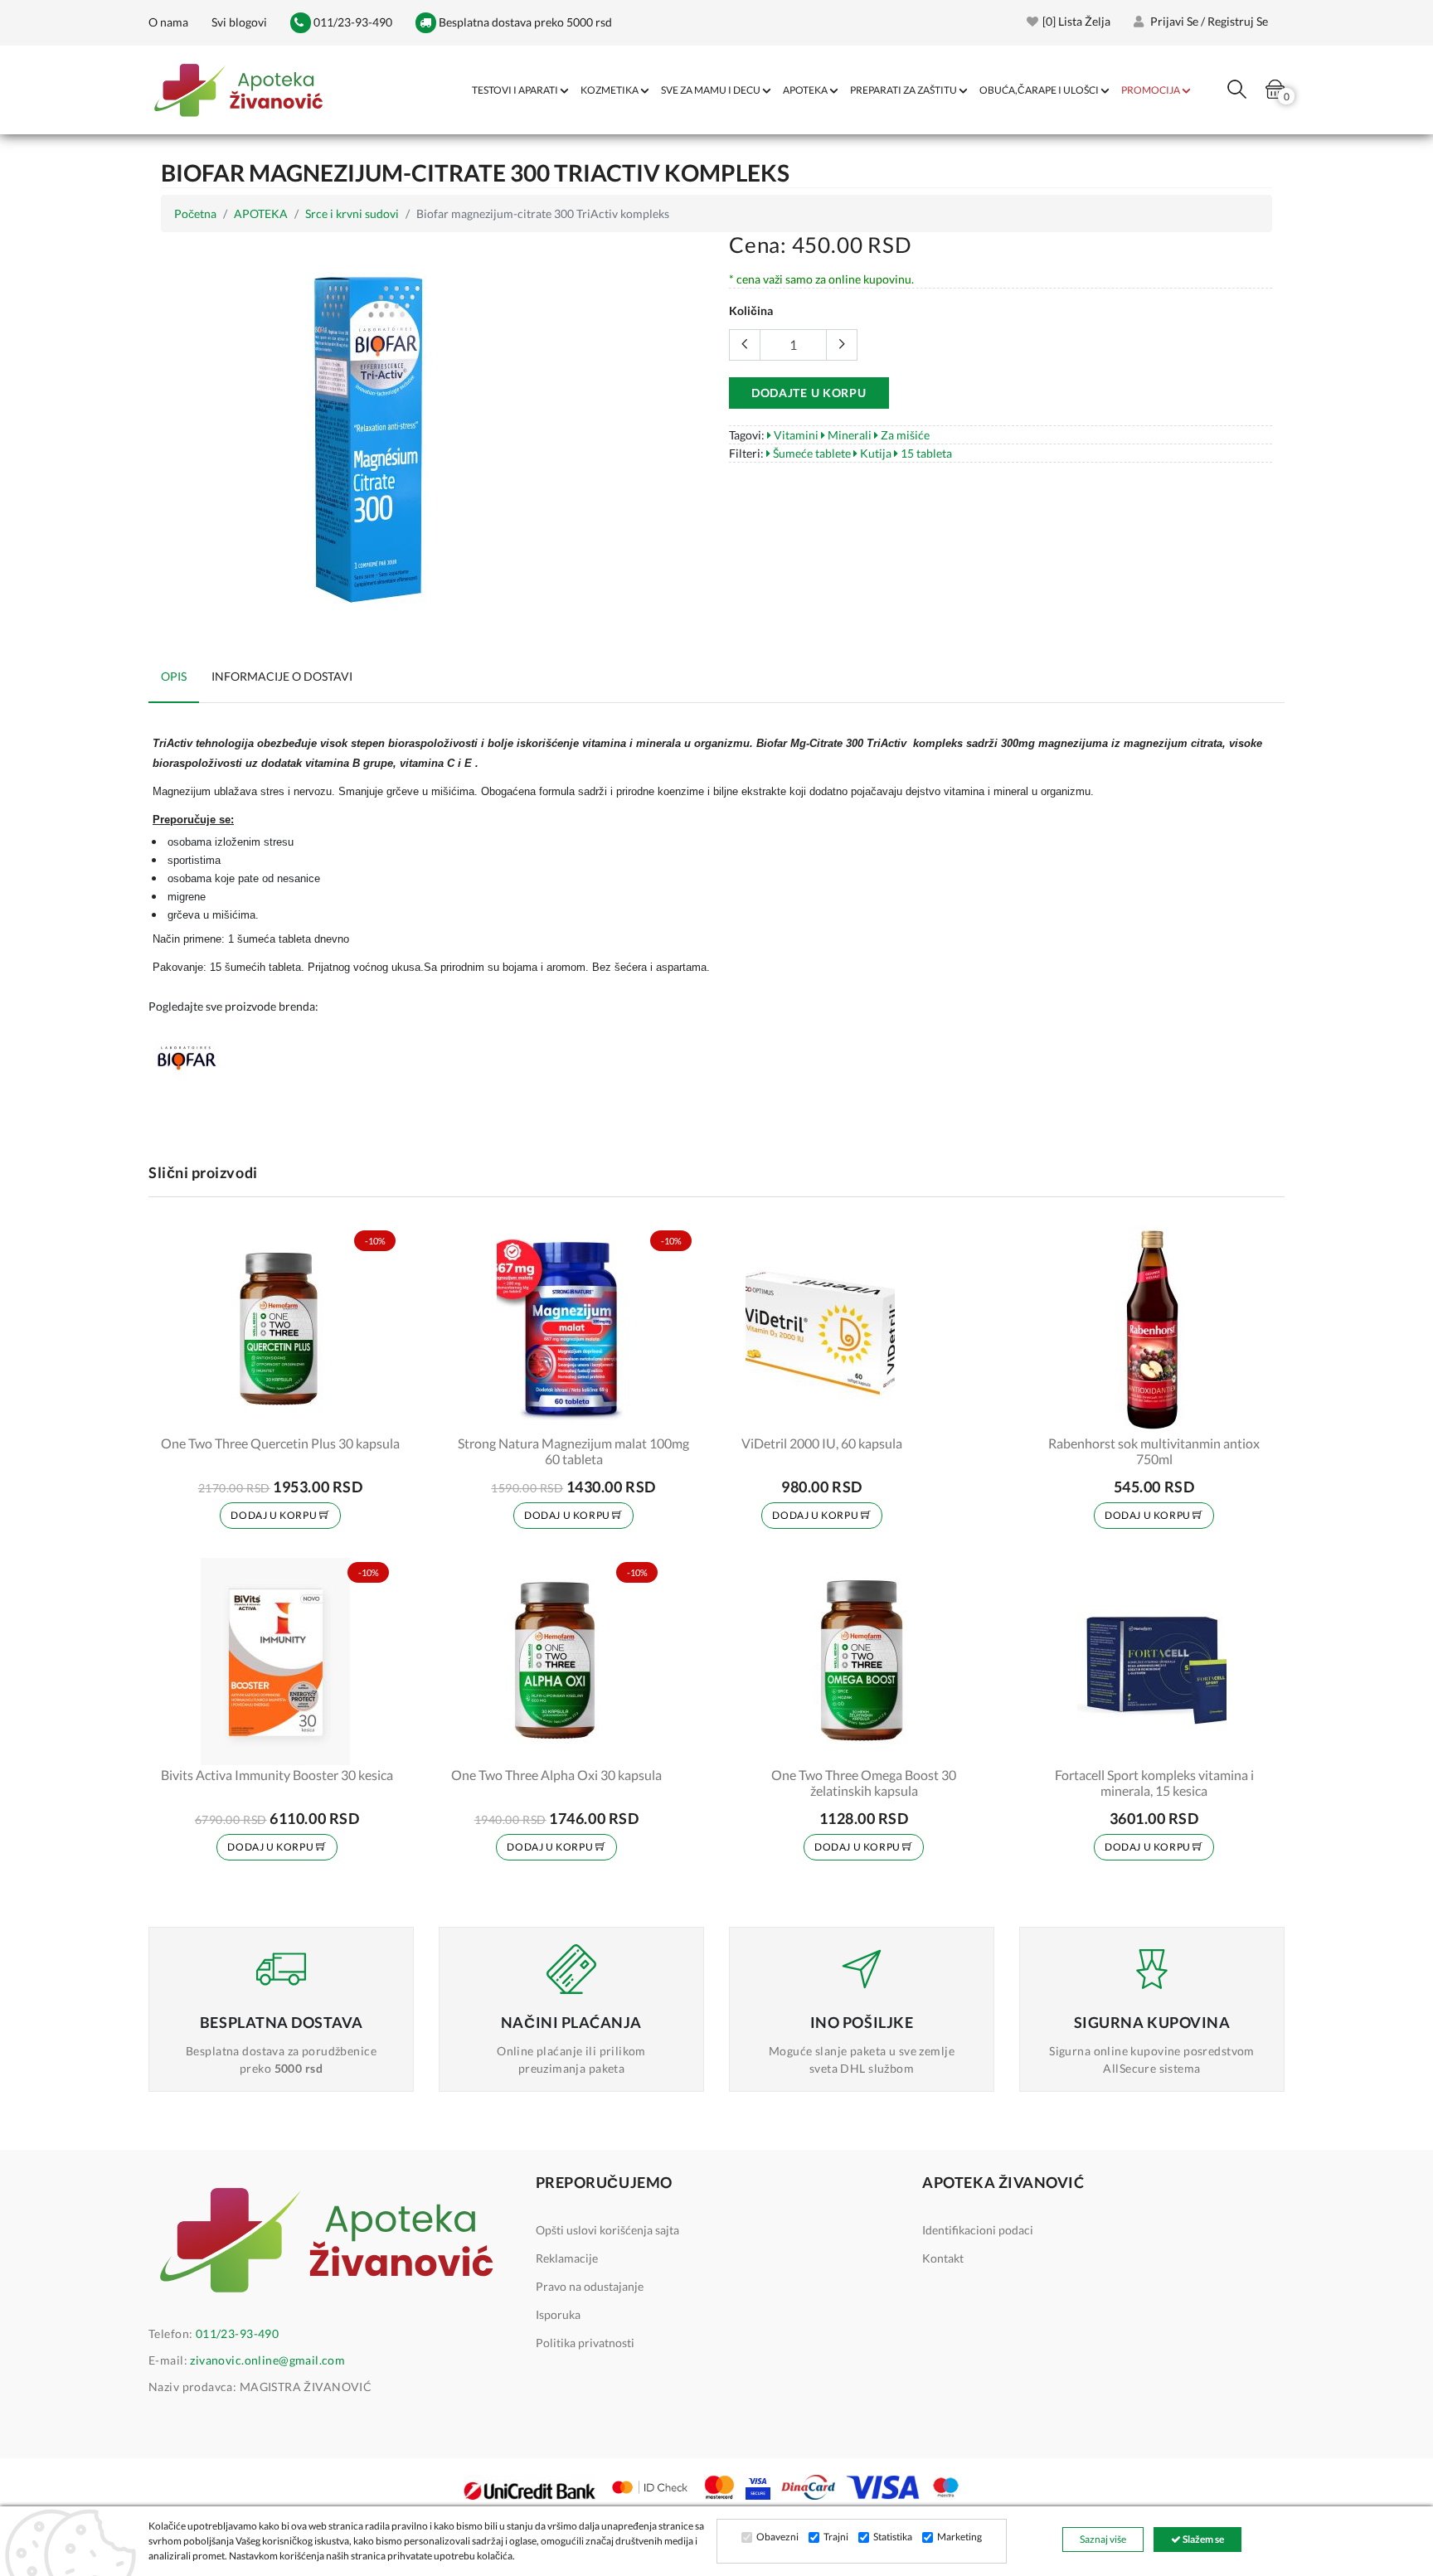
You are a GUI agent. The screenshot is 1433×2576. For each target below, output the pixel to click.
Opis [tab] (174, 676)
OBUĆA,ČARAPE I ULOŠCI (1039, 90)
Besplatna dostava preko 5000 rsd (524, 22)
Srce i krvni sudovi (352, 213)
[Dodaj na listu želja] (376, 1410)
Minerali (848, 435)
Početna (195, 213)
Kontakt (943, 2258)
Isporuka (558, 2314)
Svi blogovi (239, 22)
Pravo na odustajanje (590, 2286)
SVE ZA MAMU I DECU (711, 90)
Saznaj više (1103, 2539)
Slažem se (1202, 2539)
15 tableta (925, 453)
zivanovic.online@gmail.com (267, 2360)
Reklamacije (567, 2258)
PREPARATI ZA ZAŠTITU (904, 90)
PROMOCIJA (1151, 90)
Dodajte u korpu (809, 393)
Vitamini (795, 435)
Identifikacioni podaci (978, 2230)
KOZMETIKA (610, 90)
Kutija (874, 453)
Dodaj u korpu (274, 1515)
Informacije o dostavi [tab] (282, 676)
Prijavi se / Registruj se (1208, 21)
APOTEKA (805, 90)
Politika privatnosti (585, 2343)
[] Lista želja (1076, 21)
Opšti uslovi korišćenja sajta (607, 2230)
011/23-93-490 (352, 22)
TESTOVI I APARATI (515, 90)
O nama (168, 22)
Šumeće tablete (811, 453)
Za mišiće (904, 435)
